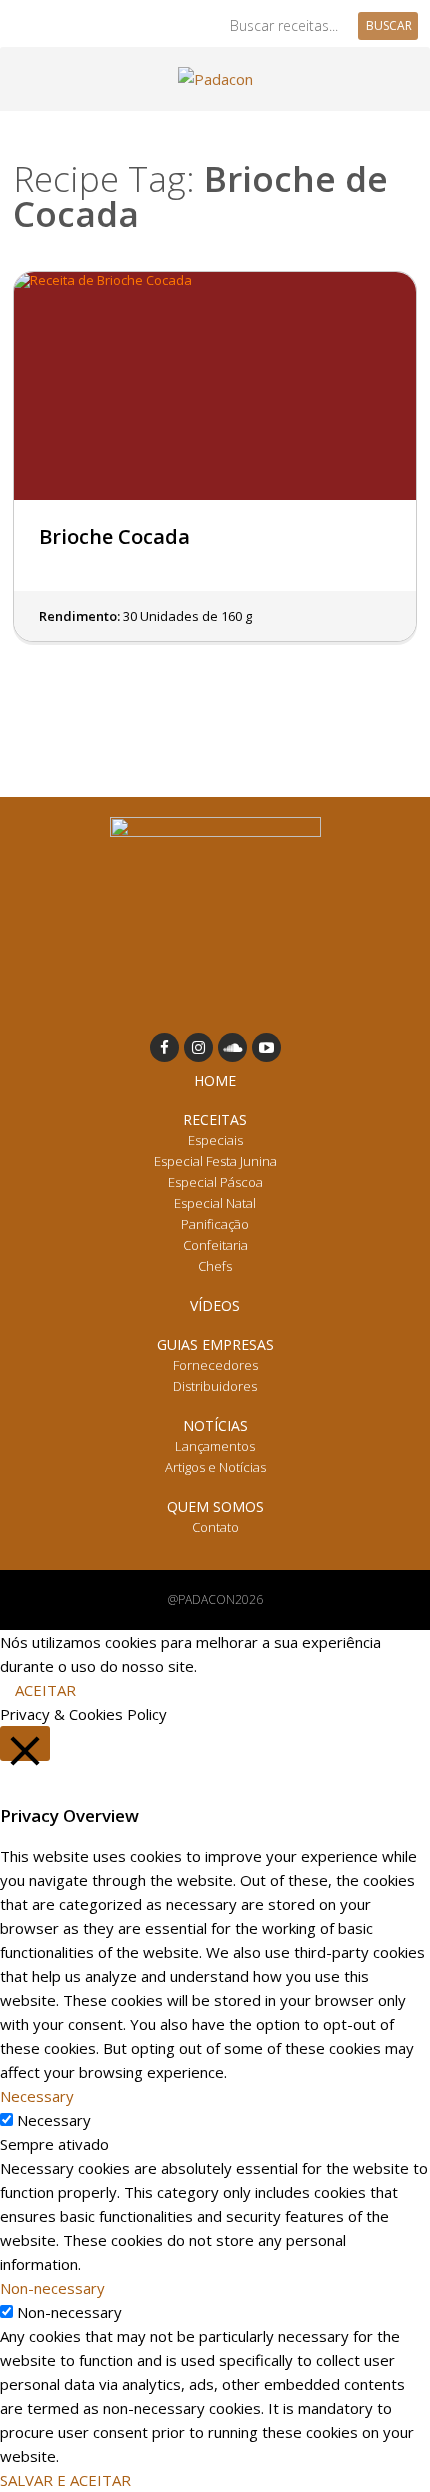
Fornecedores (215, 1365)
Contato (215, 1527)
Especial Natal (215, 1203)
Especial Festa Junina (215, 1161)
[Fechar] (25, 1743)
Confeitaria (215, 1245)
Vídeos (215, 1305)
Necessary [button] (37, 2096)
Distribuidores (215, 1386)
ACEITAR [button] (45, 1690)
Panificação (215, 1224)
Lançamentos (215, 1446)
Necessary (54, 2120)
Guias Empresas (215, 1344)
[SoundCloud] (232, 1047)
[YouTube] (266, 1047)
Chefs (215, 1266)
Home (215, 1080)
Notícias (215, 1425)
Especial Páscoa (215, 1182)
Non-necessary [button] (52, 2288)
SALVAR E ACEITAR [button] (65, 2480)
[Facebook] (164, 1047)
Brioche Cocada (114, 536)
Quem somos (215, 1506)
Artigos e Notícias (215, 1467)
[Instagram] (198, 1047)
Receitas (215, 1119)
